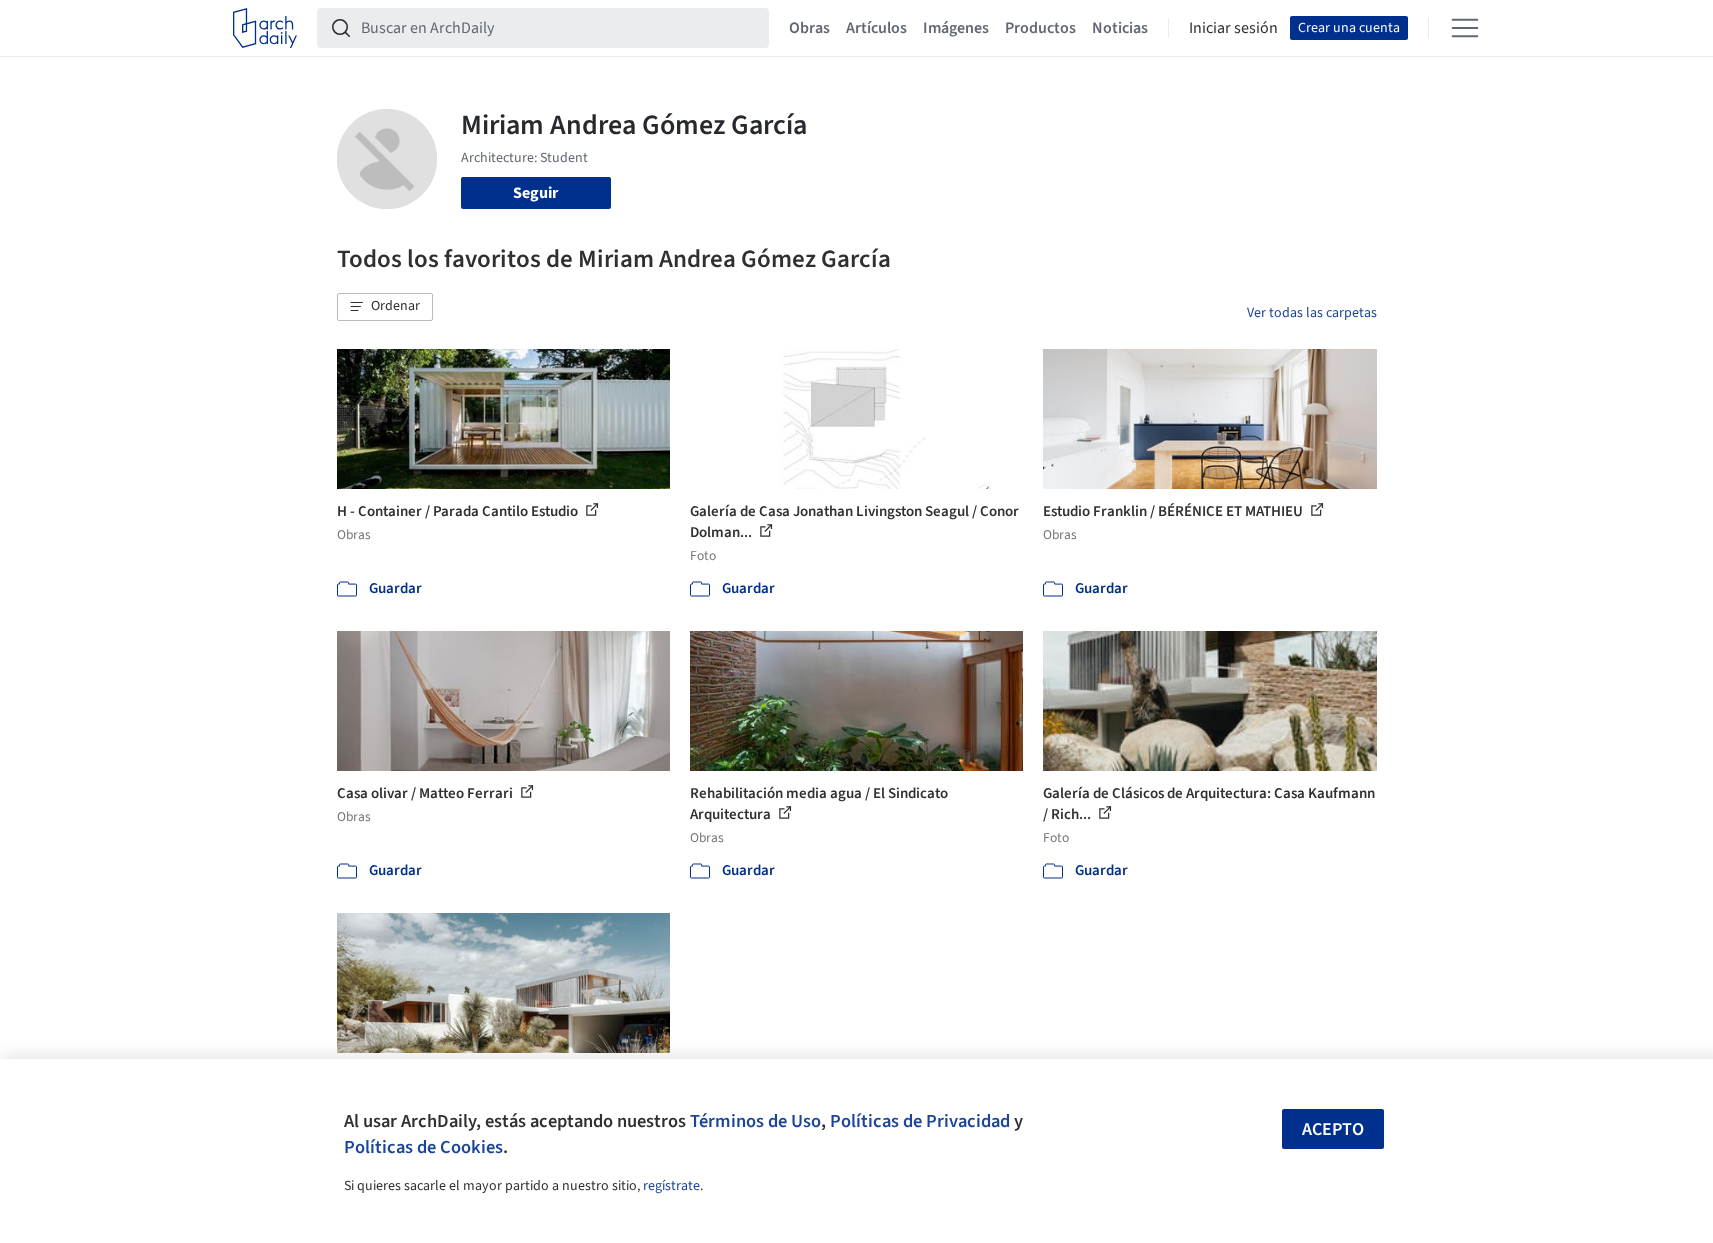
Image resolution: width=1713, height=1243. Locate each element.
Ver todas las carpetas (1312, 313)
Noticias (1120, 28)
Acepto (1333, 1129)
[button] (385, 307)
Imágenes (956, 28)
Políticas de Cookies (423, 1147)
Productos (1040, 28)
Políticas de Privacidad (920, 1121)
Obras (809, 28)
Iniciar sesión (1233, 28)
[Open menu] (1465, 28)
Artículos (876, 28)
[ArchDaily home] (265, 28)
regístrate (671, 1186)
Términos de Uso (755, 1121)
